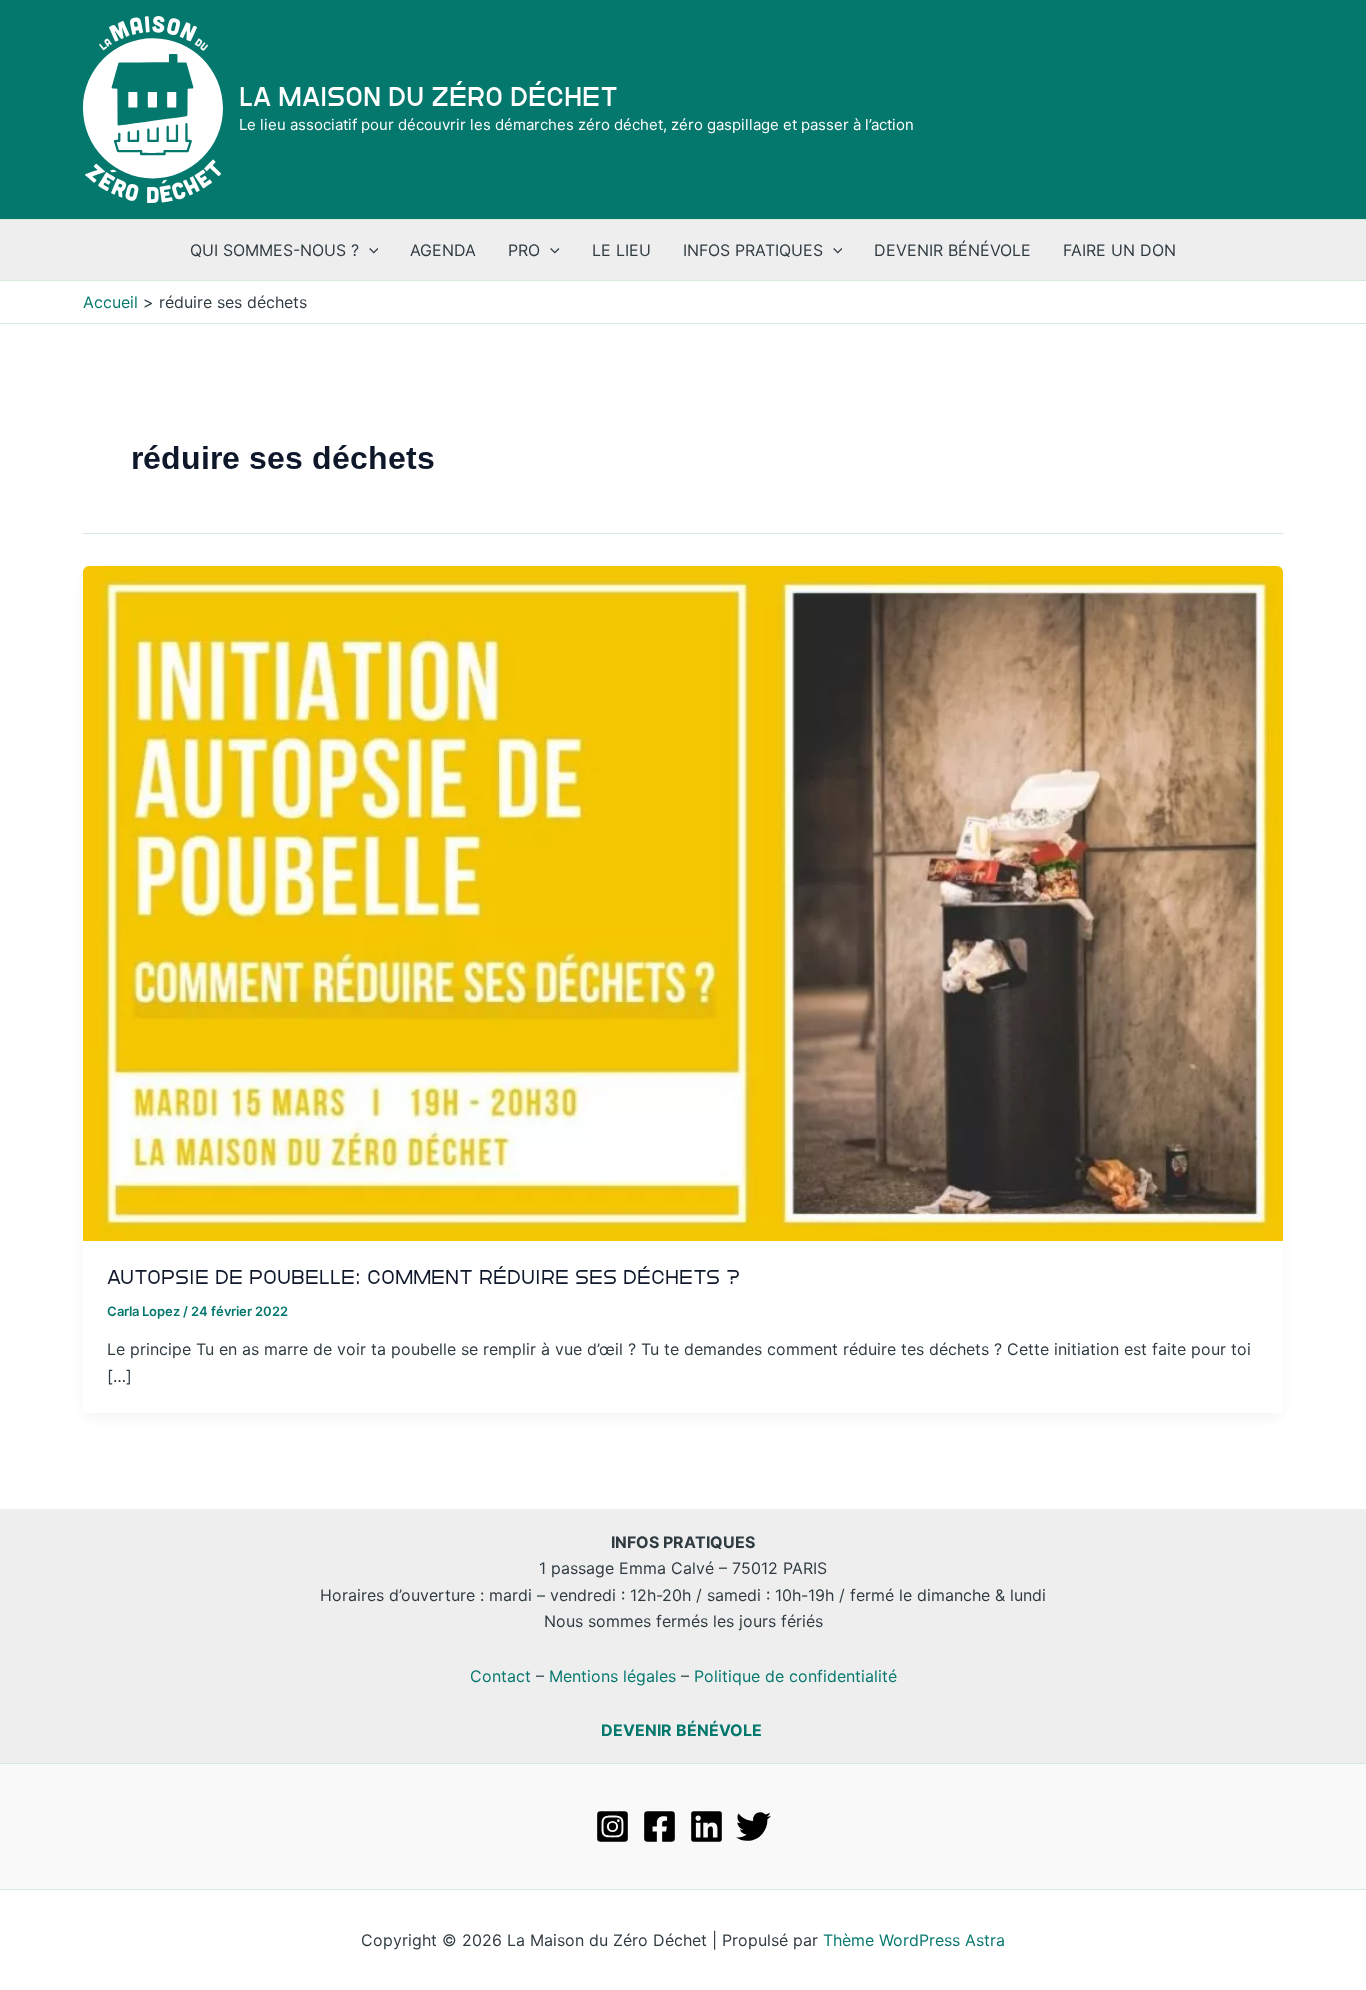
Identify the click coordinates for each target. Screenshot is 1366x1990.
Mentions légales (612, 1676)
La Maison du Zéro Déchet (428, 97)
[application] (369, 250)
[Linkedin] (706, 1826)
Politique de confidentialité (795, 1676)
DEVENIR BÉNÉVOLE (681, 1730)
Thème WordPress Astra (914, 1940)
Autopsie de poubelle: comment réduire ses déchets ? (423, 1277)
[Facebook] (659, 1826)
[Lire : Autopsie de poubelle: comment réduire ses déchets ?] (683, 902)
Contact (500, 1676)
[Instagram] (612, 1826)
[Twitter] (753, 1826)
